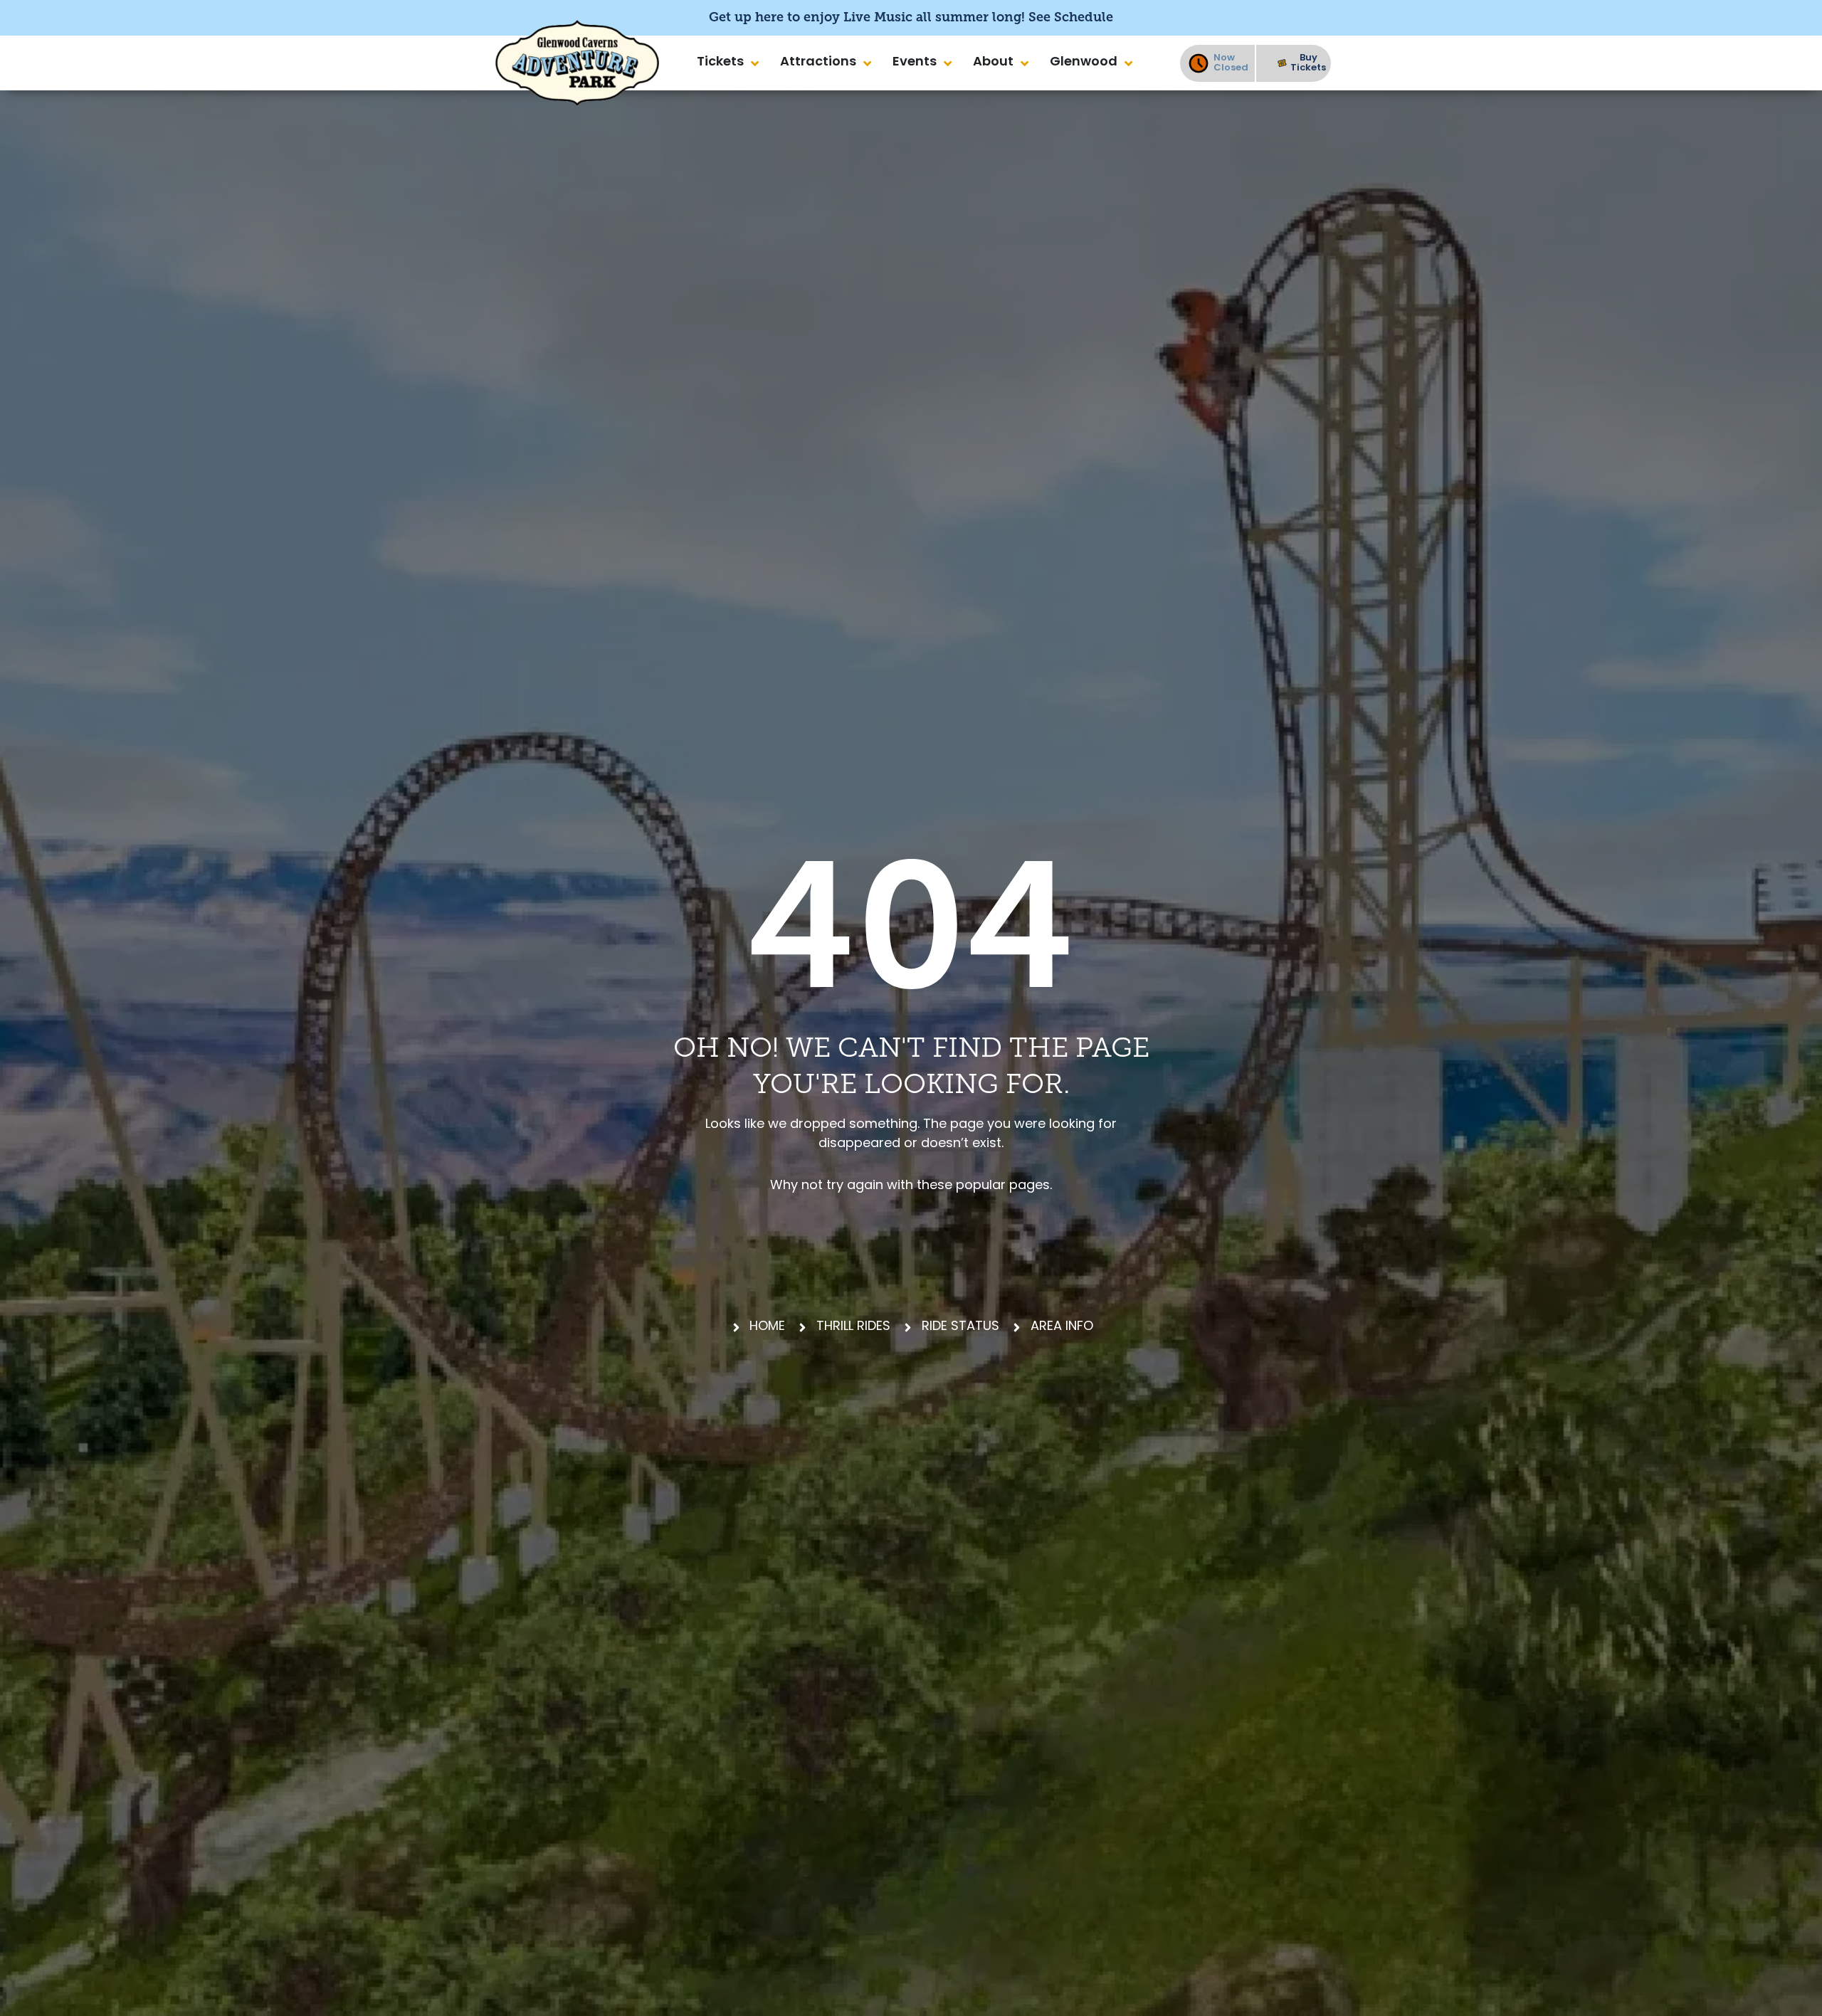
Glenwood (1084, 63)
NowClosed (1231, 63)
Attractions (818, 63)
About (993, 63)
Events (915, 63)
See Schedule (1071, 17)
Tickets (720, 63)
